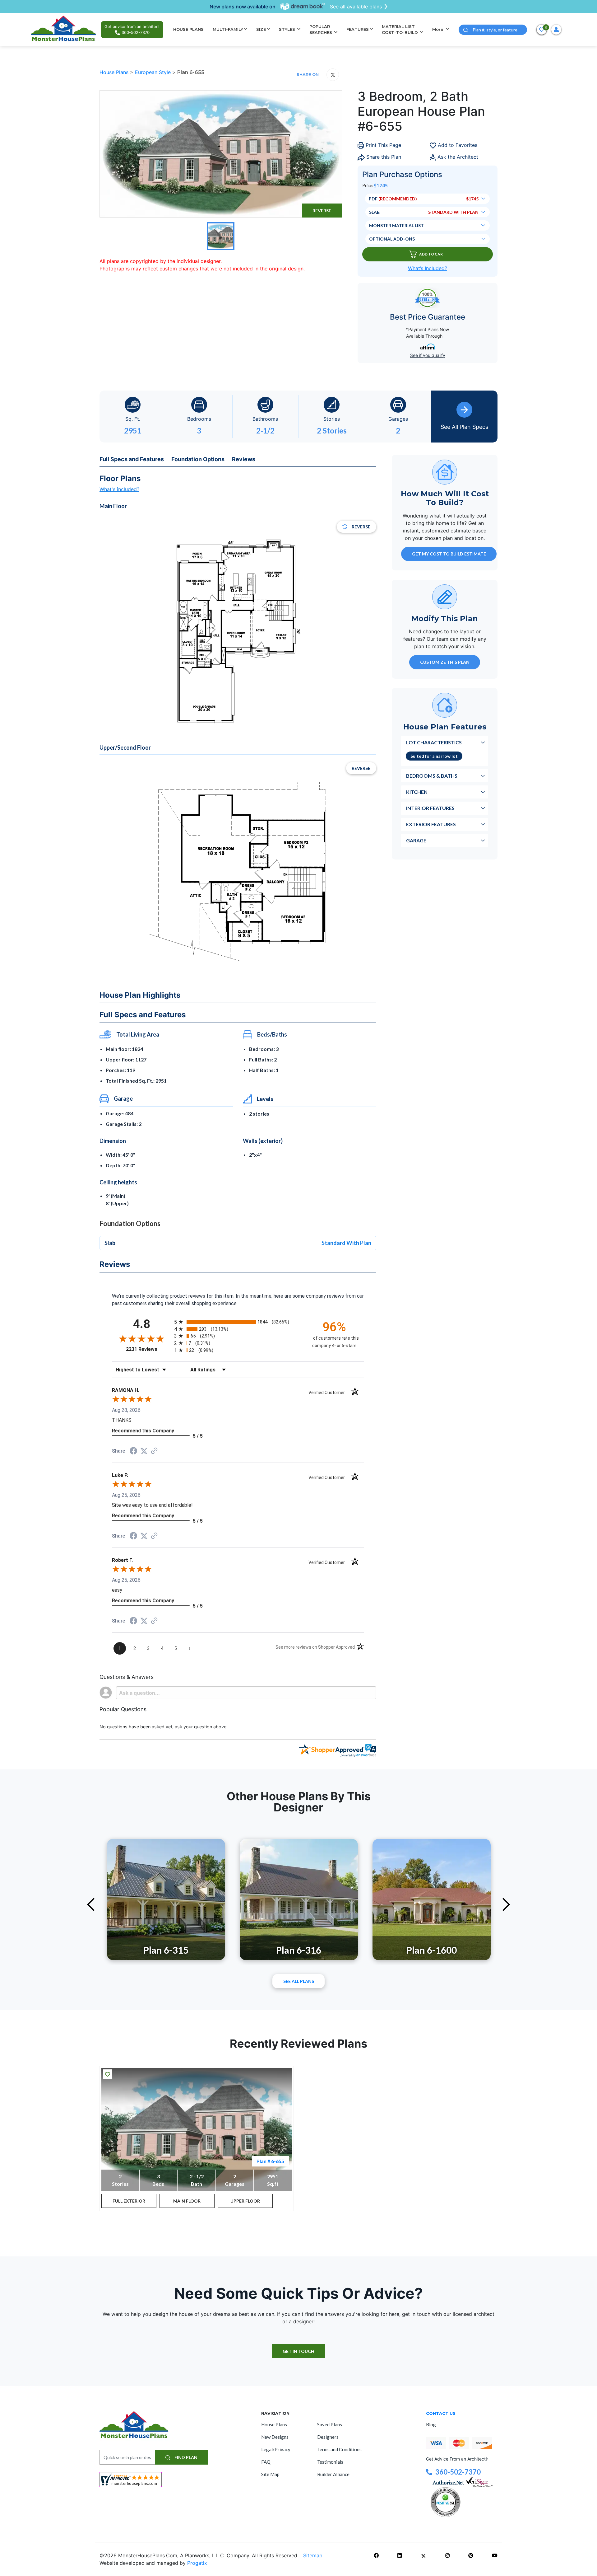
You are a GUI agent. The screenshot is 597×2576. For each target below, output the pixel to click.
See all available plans (356, 7)
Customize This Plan (445, 662)
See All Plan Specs (464, 427)
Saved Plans (330, 2424)
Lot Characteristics (434, 742)
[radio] (238, 1322)
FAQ (266, 2462)
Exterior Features (431, 824)
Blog (431, 2424)
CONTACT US (441, 2413)
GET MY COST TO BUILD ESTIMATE (449, 554)
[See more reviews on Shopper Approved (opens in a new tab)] (154, 1451)
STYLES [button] (288, 29)
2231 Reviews (148, 1349)
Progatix (197, 2563)
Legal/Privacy (276, 2449)
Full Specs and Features (132, 459)
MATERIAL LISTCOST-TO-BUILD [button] (400, 30)
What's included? (119, 489)
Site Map (270, 2474)
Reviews (244, 459)
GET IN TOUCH (298, 2351)
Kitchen (417, 792)
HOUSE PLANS (188, 29)
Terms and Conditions (339, 2449)
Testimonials (330, 2462)
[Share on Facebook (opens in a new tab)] (133, 1452)
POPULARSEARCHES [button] (321, 30)
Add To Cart (432, 254)
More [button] (438, 29)
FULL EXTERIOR (129, 2201)
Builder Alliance (333, 2474)
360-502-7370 (458, 2472)
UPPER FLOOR (245, 2201)
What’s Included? (428, 268)
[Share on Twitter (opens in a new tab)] (144, 1451)
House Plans (115, 72)
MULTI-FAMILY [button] (228, 29)
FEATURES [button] (358, 29)
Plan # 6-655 (270, 2161)
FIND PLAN (185, 2457)
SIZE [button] (261, 29)
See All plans (299, 1981)
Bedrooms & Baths (432, 776)
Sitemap (313, 2555)
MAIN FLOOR (187, 2201)
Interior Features (430, 808)
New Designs (275, 2437)
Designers (328, 2437)
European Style (154, 72)
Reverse (322, 211)
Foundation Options (198, 459)
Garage (416, 840)
